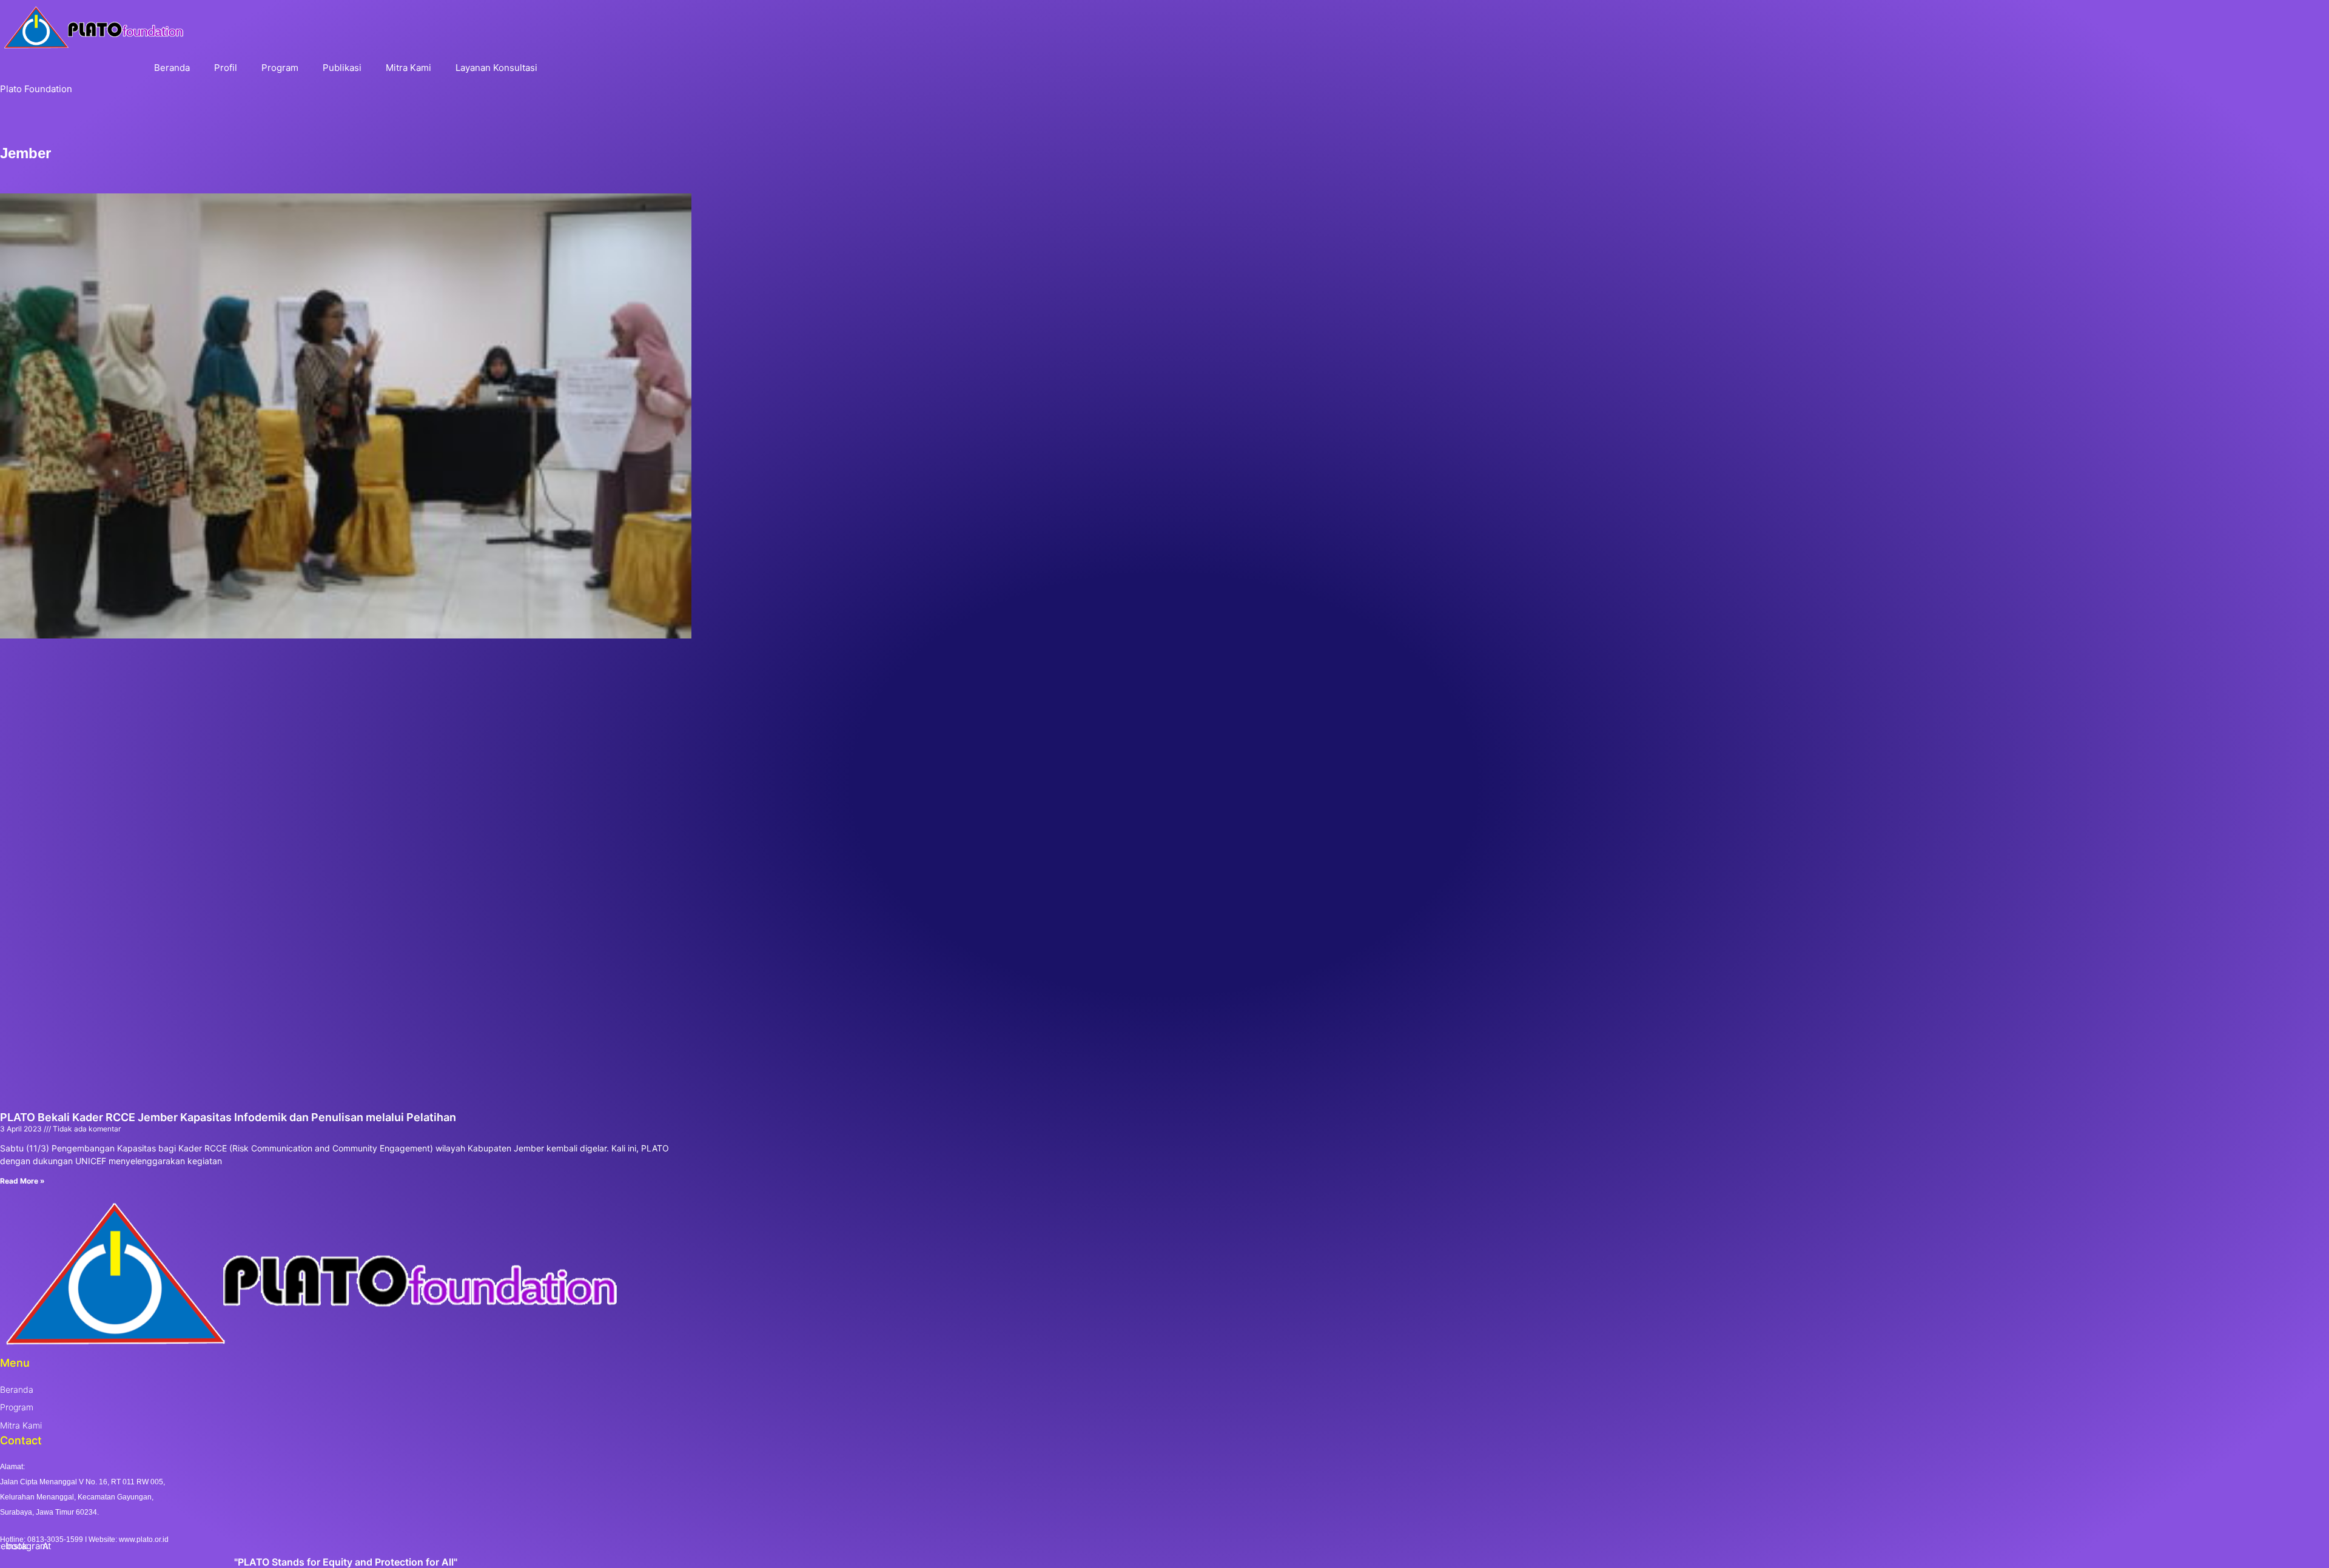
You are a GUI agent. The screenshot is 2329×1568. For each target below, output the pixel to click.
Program (280, 68)
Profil (226, 68)
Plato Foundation (36, 89)
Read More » (22, 1181)
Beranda (172, 68)
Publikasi (342, 68)
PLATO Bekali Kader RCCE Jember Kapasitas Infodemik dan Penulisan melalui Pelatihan (228, 1117)
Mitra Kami (408, 68)
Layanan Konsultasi (496, 68)
